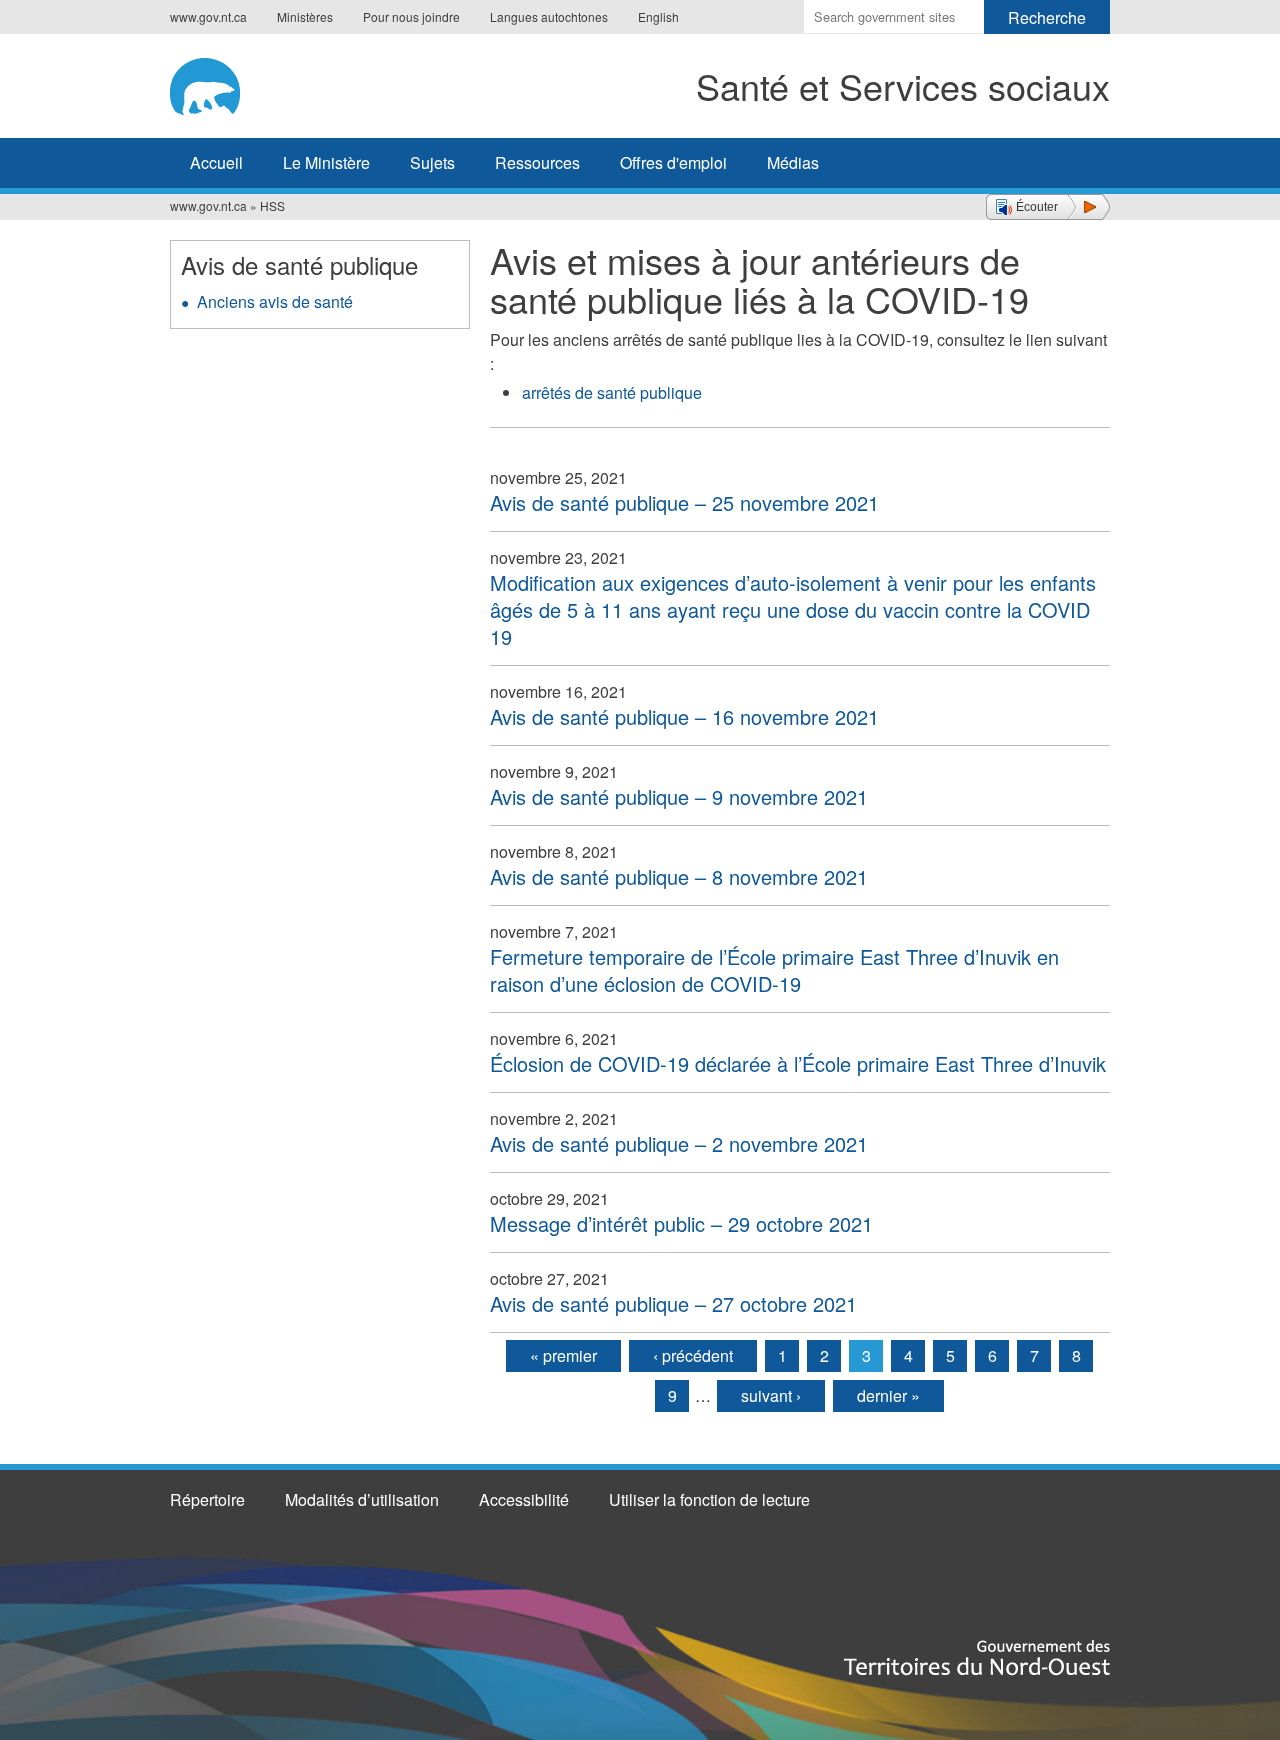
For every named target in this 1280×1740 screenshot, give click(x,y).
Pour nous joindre (411, 16)
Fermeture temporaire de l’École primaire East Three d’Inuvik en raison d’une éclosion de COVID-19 (774, 970)
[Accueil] (238, 83)
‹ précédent (693, 1355)
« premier (563, 1355)
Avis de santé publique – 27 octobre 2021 (673, 1303)
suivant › (771, 1395)
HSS (272, 205)
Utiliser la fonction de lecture (709, 1499)
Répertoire (207, 1499)
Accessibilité (524, 1499)
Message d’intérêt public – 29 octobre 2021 (681, 1223)
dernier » (888, 1395)
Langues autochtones (549, 16)
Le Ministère (326, 162)
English (658, 16)
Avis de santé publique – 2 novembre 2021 (679, 1143)
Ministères (305, 16)
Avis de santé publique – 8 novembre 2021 (679, 876)
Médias (793, 162)
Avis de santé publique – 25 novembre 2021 (684, 502)
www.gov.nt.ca (208, 16)
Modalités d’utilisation (362, 1499)
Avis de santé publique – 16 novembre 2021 (684, 716)
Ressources (537, 162)
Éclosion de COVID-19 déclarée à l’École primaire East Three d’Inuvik (798, 1063)
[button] (1048, 207)
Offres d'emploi (673, 162)
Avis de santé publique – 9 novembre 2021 (679, 796)
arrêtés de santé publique (612, 392)
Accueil (216, 162)
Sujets (432, 162)
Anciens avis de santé (275, 301)
